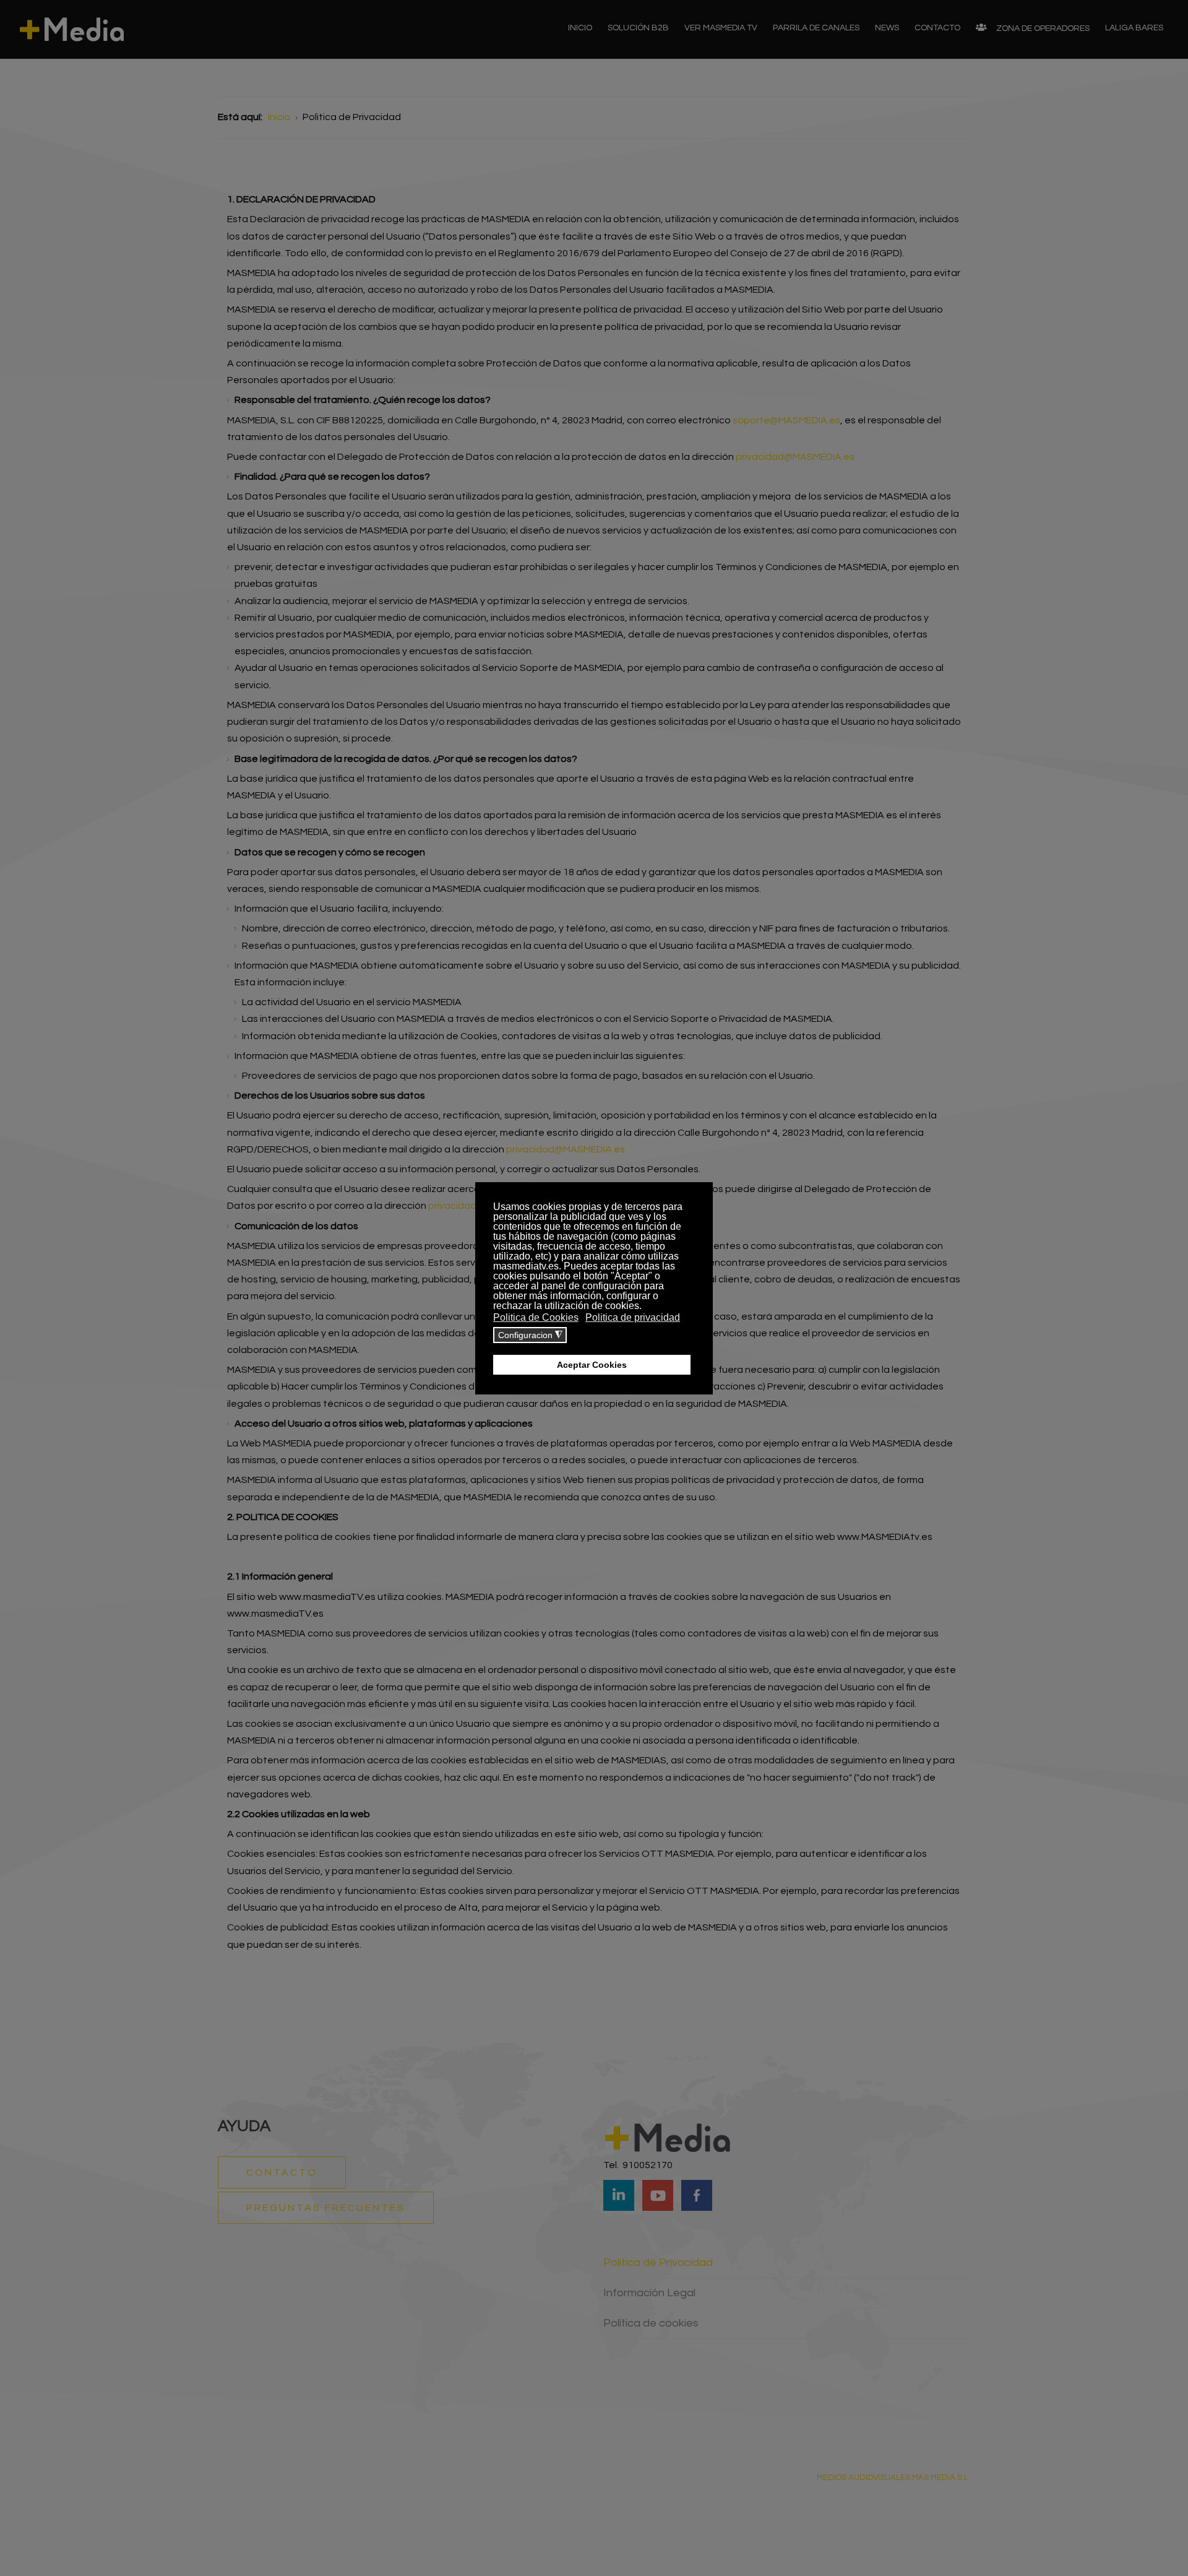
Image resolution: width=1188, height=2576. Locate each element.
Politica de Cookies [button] (536, 1317)
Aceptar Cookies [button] (592, 1365)
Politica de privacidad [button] (633, 1317)
